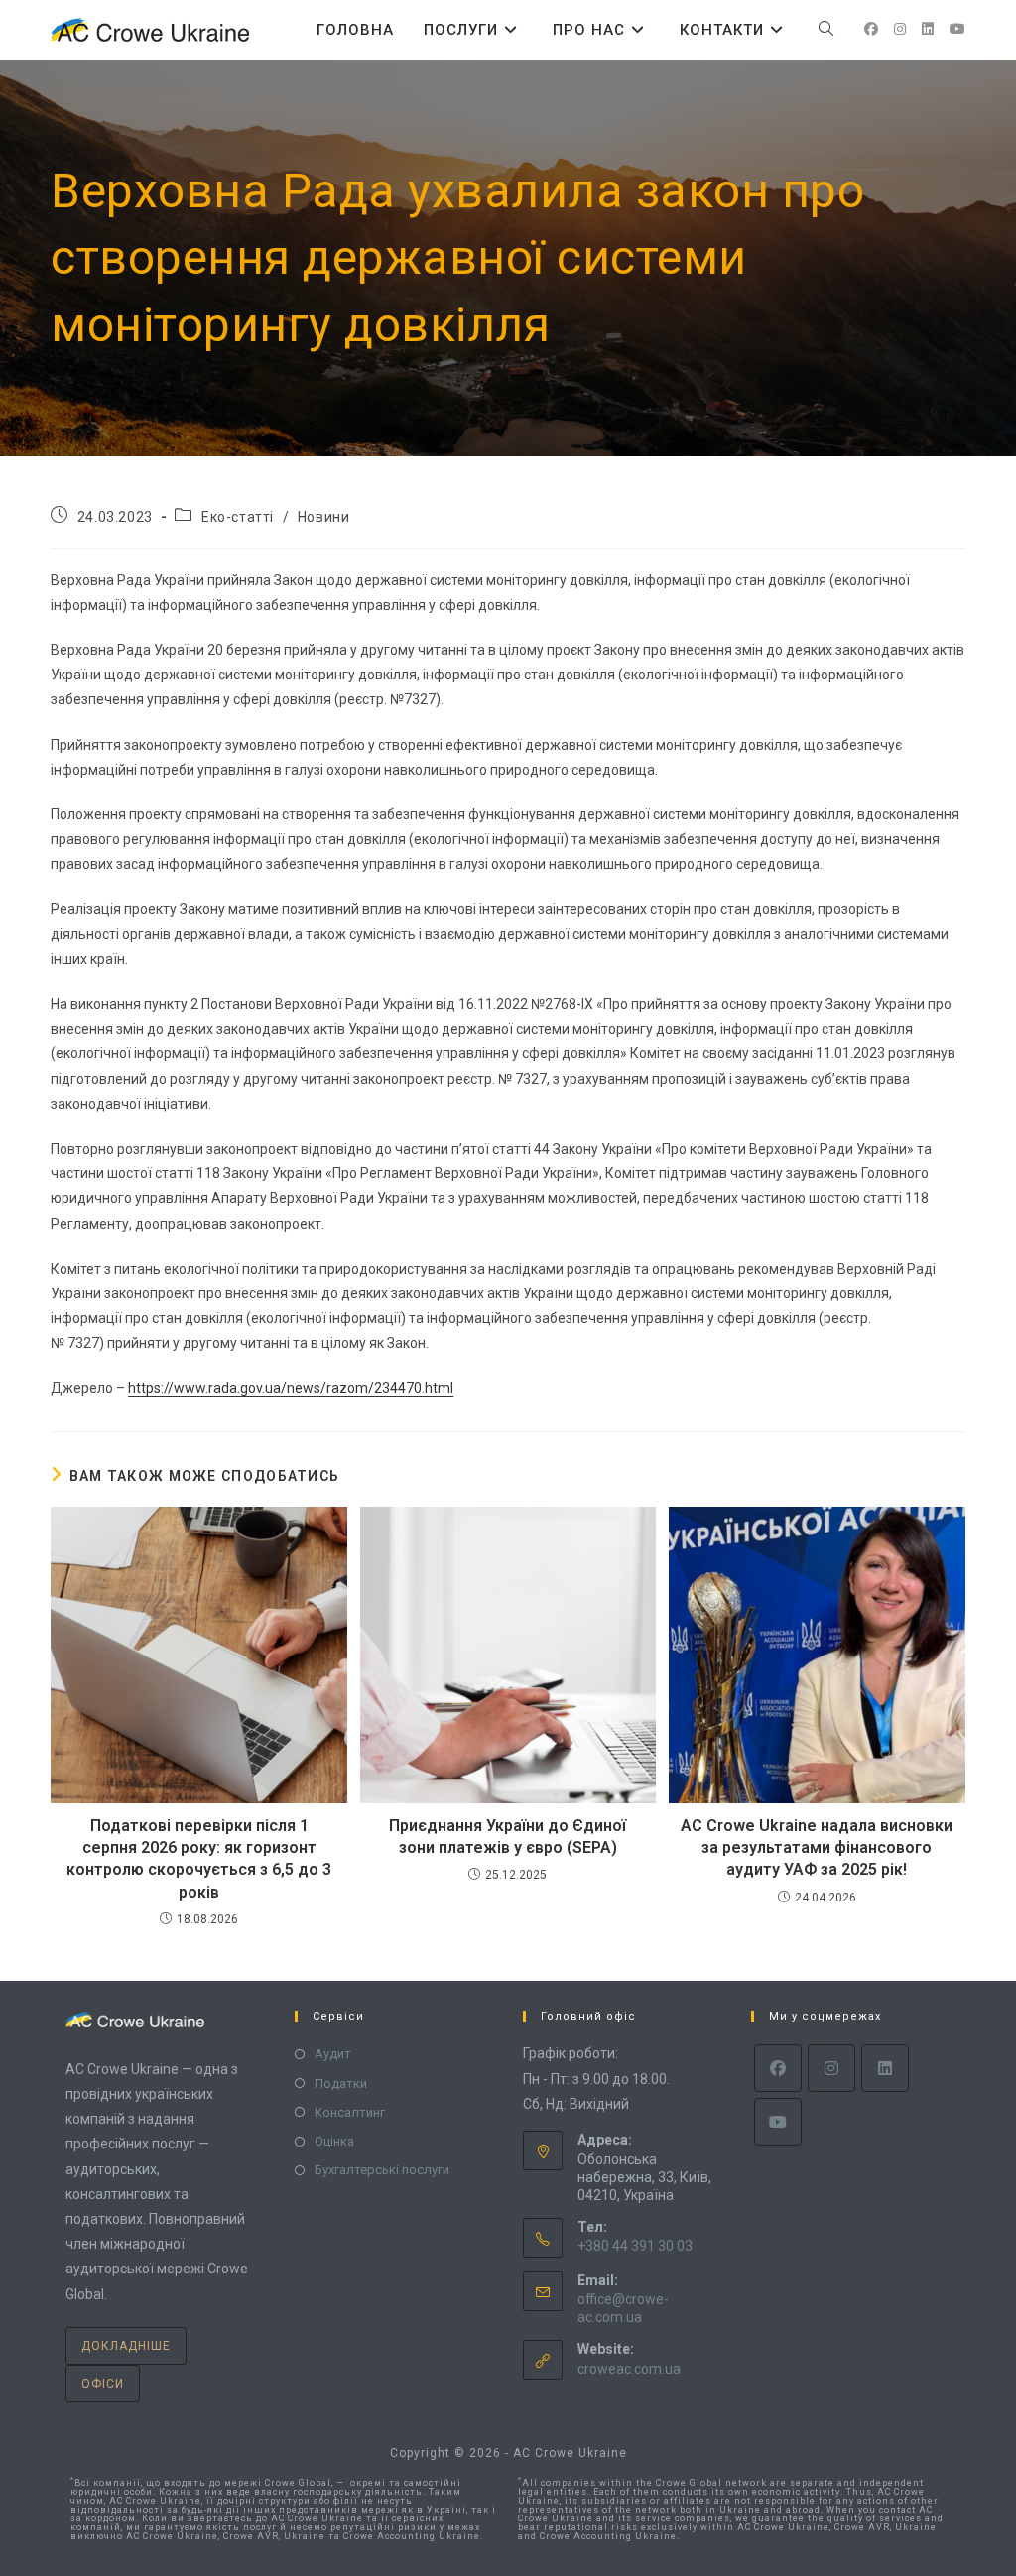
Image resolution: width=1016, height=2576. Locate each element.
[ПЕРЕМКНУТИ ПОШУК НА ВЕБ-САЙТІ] (826, 30)
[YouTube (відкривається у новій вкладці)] (957, 29)
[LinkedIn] (885, 2068)
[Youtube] (778, 2122)
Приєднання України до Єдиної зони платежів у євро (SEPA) (508, 1837)
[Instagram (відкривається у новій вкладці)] (900, 29)
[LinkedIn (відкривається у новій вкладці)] (928, 29)
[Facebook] (778, 2068)
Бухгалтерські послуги (382, 2170)
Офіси (103, 2384)
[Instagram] (831, 2068)
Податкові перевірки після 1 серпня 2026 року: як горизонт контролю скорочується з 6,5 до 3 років (199, 1859)
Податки (341, 2084)
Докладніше (126, 2346)
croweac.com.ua (629, 2369)
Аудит (333, 2054)
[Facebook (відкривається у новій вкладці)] (871, 29)
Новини (324, 517)
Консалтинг (350, 2112)
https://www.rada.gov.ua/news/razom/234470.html (291, 1388)
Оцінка (334, 2141)
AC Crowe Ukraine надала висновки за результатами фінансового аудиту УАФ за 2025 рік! (817, 1848)
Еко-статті (238, 517)
